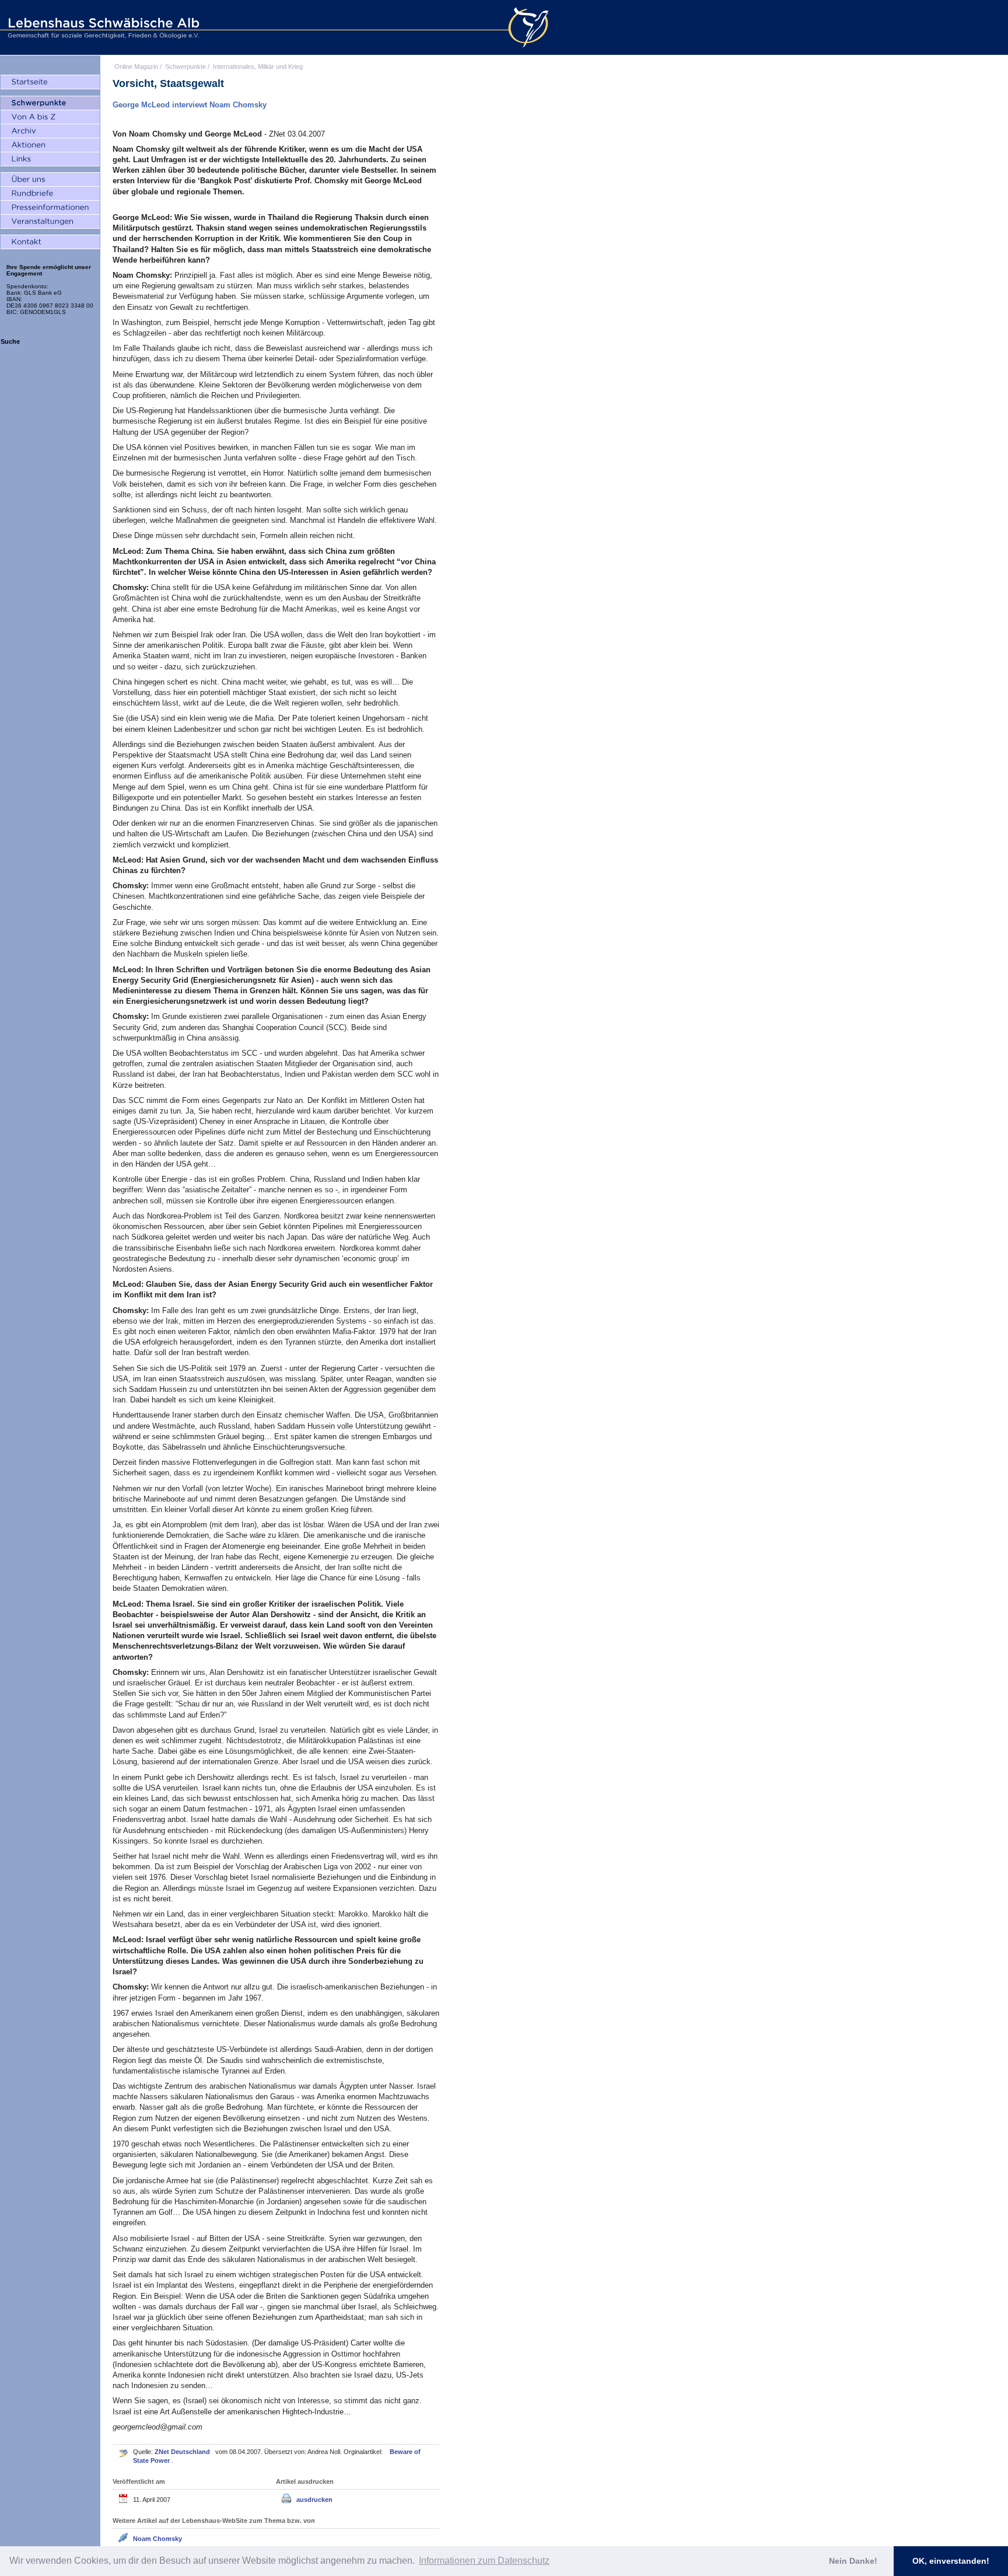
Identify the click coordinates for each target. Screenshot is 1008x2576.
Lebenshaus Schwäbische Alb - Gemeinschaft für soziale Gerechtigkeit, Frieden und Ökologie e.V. (102, 27)
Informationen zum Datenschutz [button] (484, 2561)
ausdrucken (314, 2500)
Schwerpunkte (185, 67)
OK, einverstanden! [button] (951, 2561)
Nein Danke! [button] (853, 2561)
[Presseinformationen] (50, 208)
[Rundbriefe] (50, 194)
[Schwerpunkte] (50, 103)
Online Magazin (136, 67)
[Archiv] (50, 131)
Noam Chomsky (157, 2539)
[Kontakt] (50, 242)
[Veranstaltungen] (50, 222)
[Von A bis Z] (50, 117)
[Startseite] (50, 82)
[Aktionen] (50, 145)
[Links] (50, 159)
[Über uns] (50, 180)
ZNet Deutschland (183, 2452)
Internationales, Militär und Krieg (258, 67)
